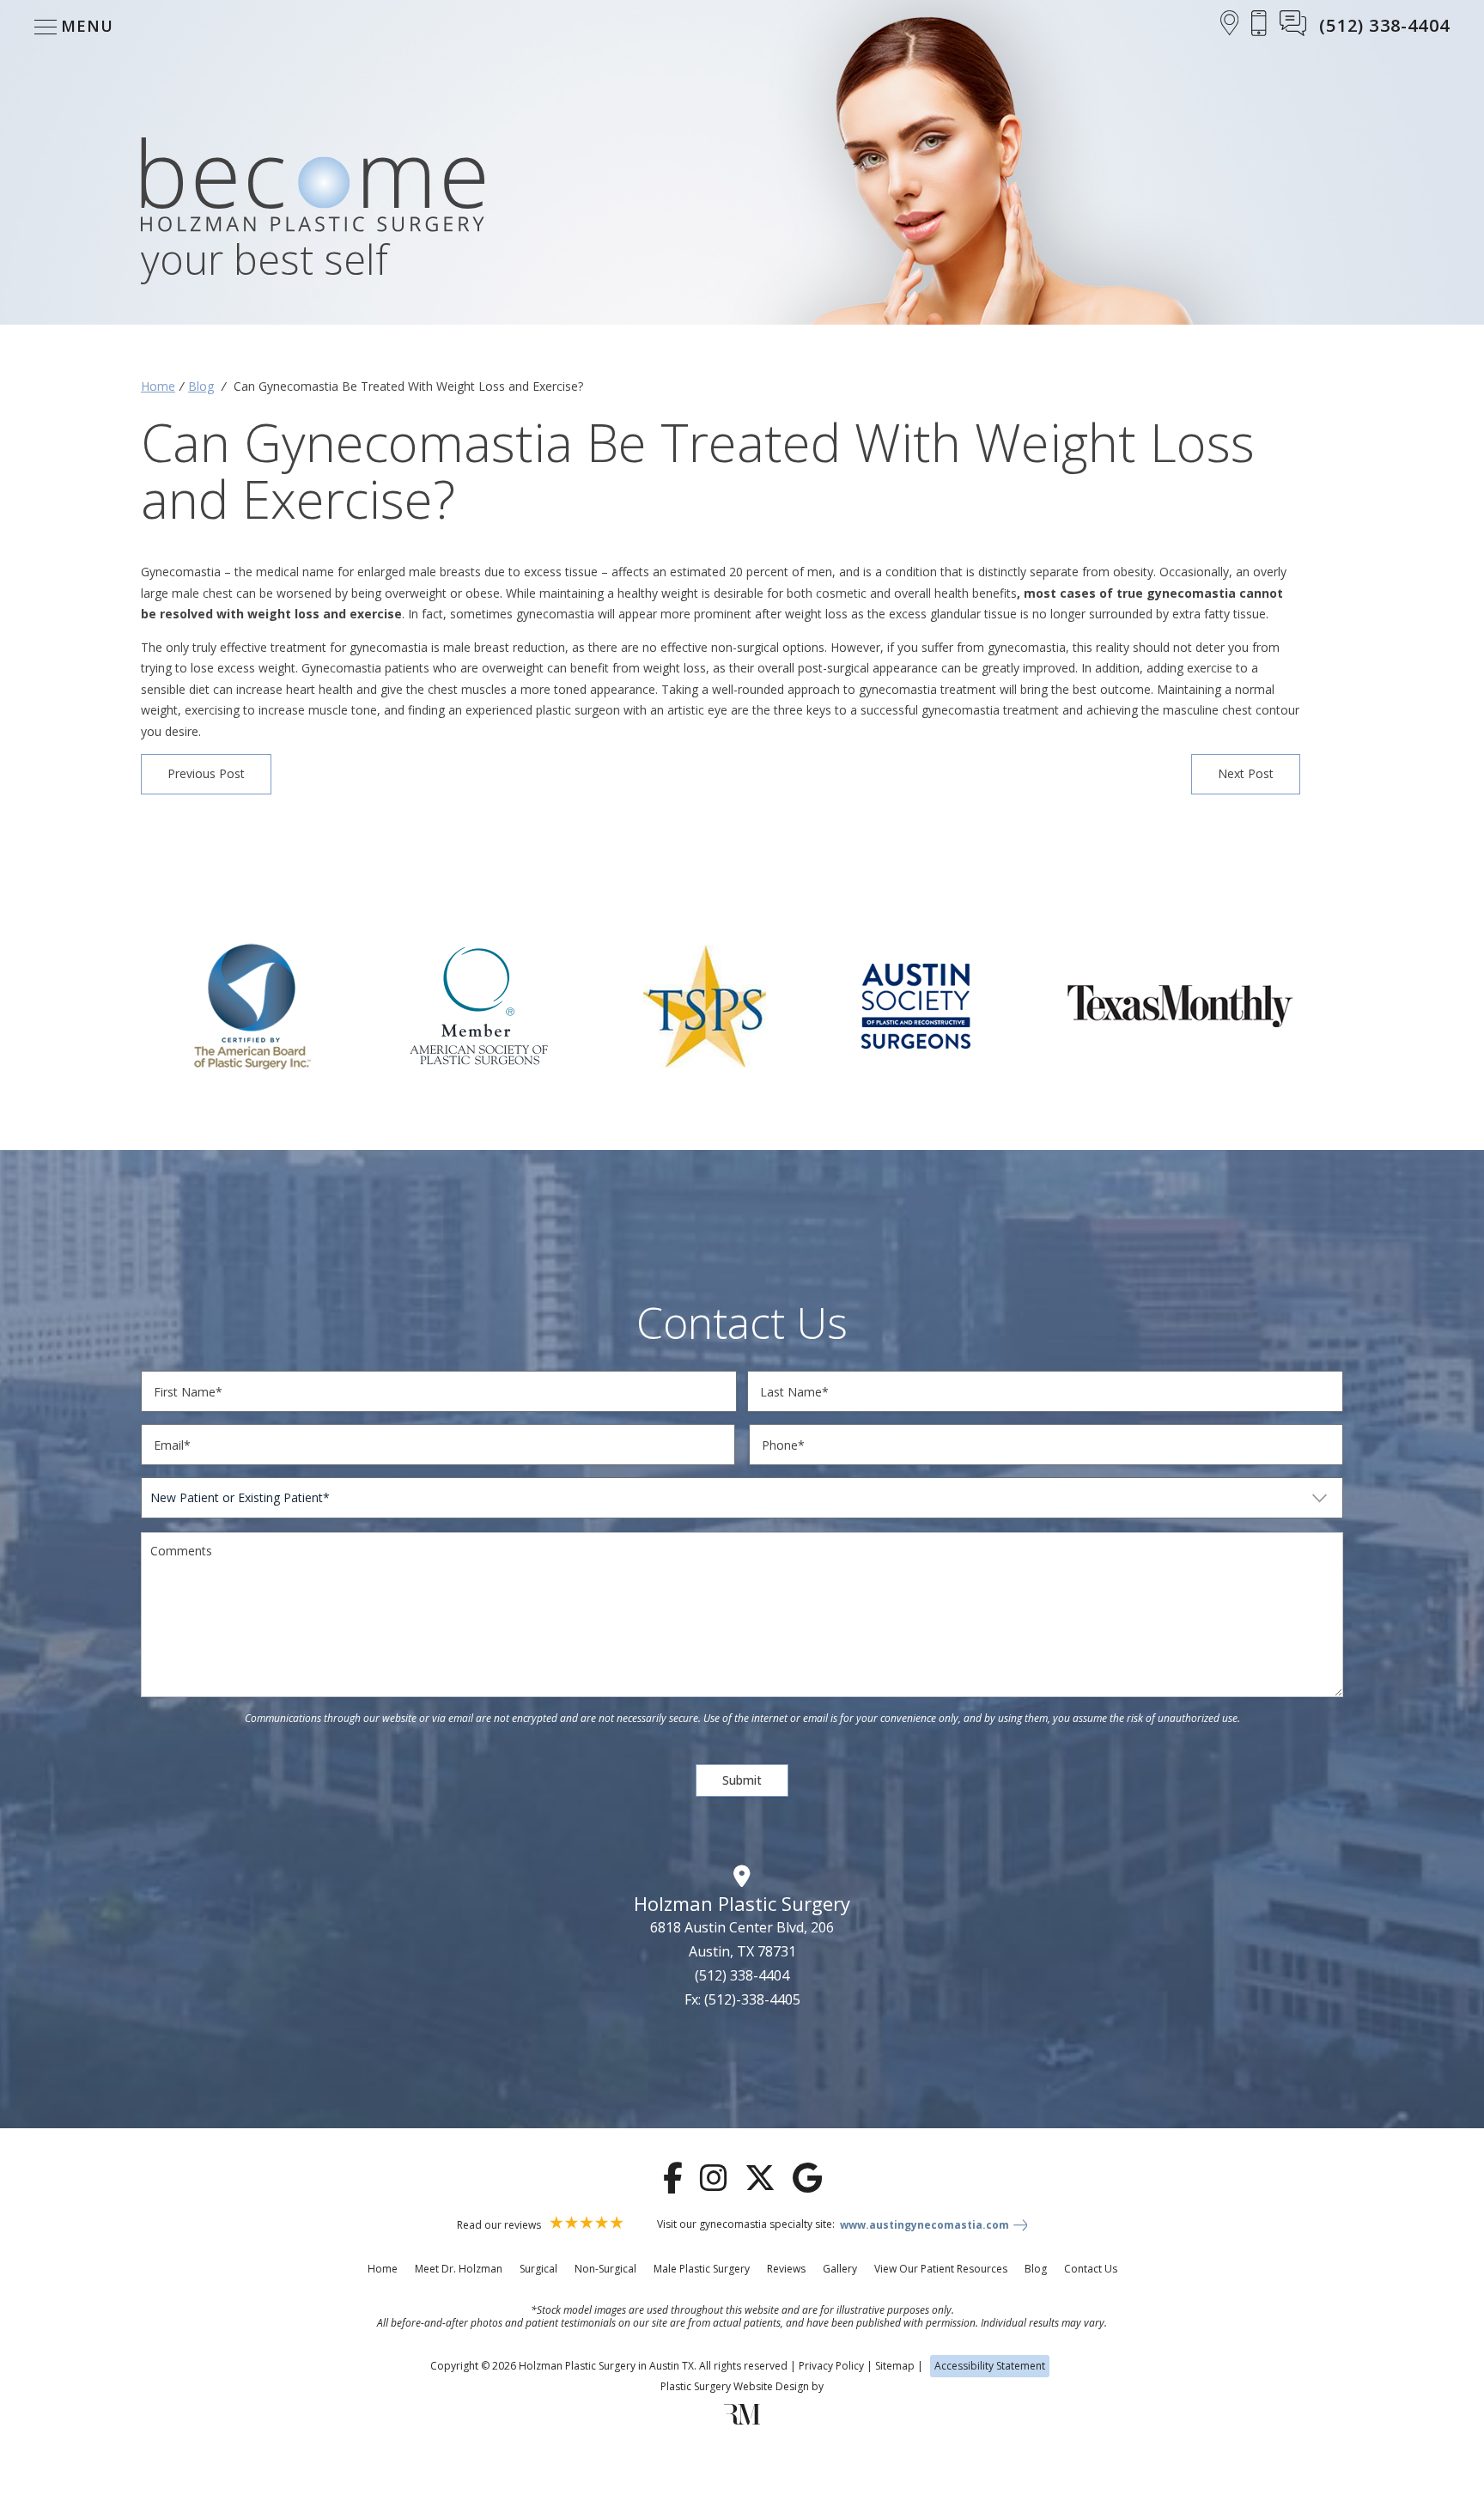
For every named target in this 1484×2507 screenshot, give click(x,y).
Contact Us (1091, 2269)
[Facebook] (673, 2178)
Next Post (1246, 773)
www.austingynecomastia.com (924, 2225)
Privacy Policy (831, 2366)
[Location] (1230, 26)
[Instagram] (714, 2178)
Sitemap (895, 2366)
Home (158, 386)
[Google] (807, 2178)
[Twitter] (760, 2178)
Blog (201, 386)
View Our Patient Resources (941, 2269)
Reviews (786, 2269)
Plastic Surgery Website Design (735, 2386)
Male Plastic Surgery (702, 2269)
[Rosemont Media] (742, 2421)
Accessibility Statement (990, 2366)
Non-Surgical (605, 2269)
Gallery (840, 2269)
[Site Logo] (313, 188)
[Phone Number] (1259, 26)
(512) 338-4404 (742, 1975)
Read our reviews (500, 2225)
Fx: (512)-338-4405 (742, 1999)
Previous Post (206, 773)
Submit (742, 1780)
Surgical (538, 2269)
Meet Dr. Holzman (459, 2269)
